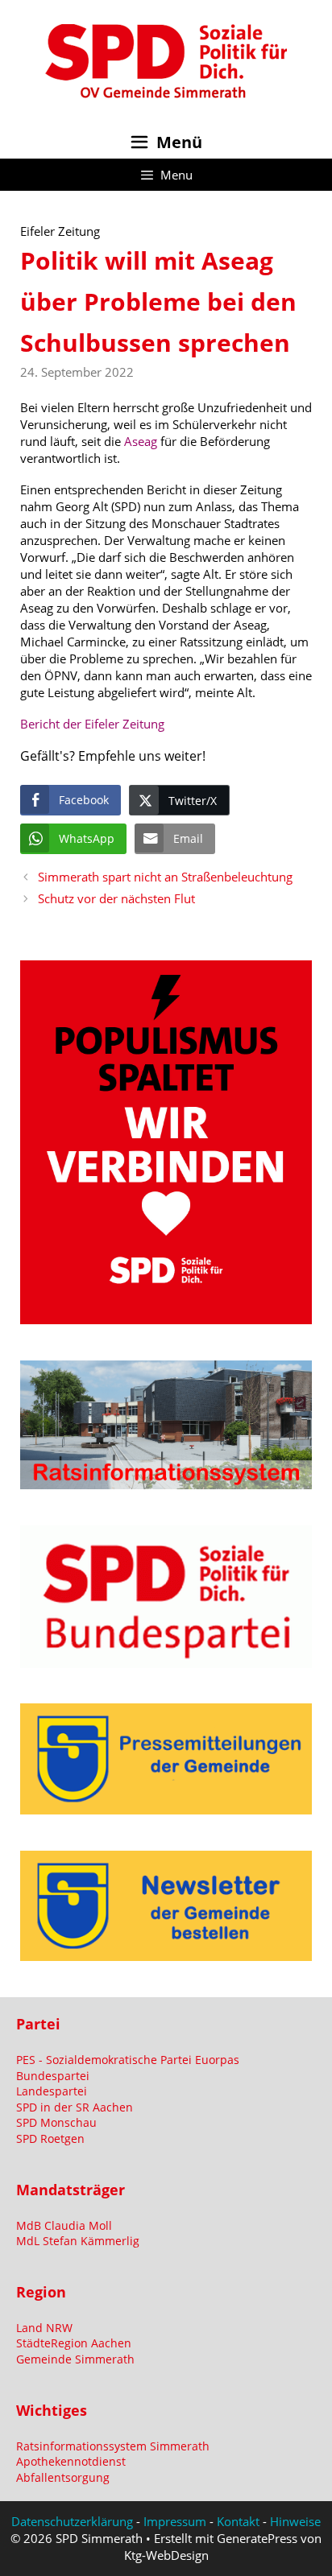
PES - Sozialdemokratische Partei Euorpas (128, 2060)
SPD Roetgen (50, 2138)
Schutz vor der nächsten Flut (116, 898)
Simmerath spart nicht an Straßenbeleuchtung (165, 877)
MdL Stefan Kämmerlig (78, 2241)
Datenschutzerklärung (72, 2521)
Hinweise (295, 2521)
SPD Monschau (56, 2122)
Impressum (175, 2521)
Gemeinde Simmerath (75, 2359)
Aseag (141, 441)
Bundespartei (53, 2076)
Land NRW (44, 2328)
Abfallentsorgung (63, 2477)
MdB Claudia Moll (64, 2225)
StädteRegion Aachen (74, 2343)
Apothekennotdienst (71, 2461)
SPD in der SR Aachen (75, 2107)
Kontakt (238, 2521)
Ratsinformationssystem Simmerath (113, 2446)
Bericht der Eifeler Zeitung (92, 724)
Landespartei (52, 2091)
